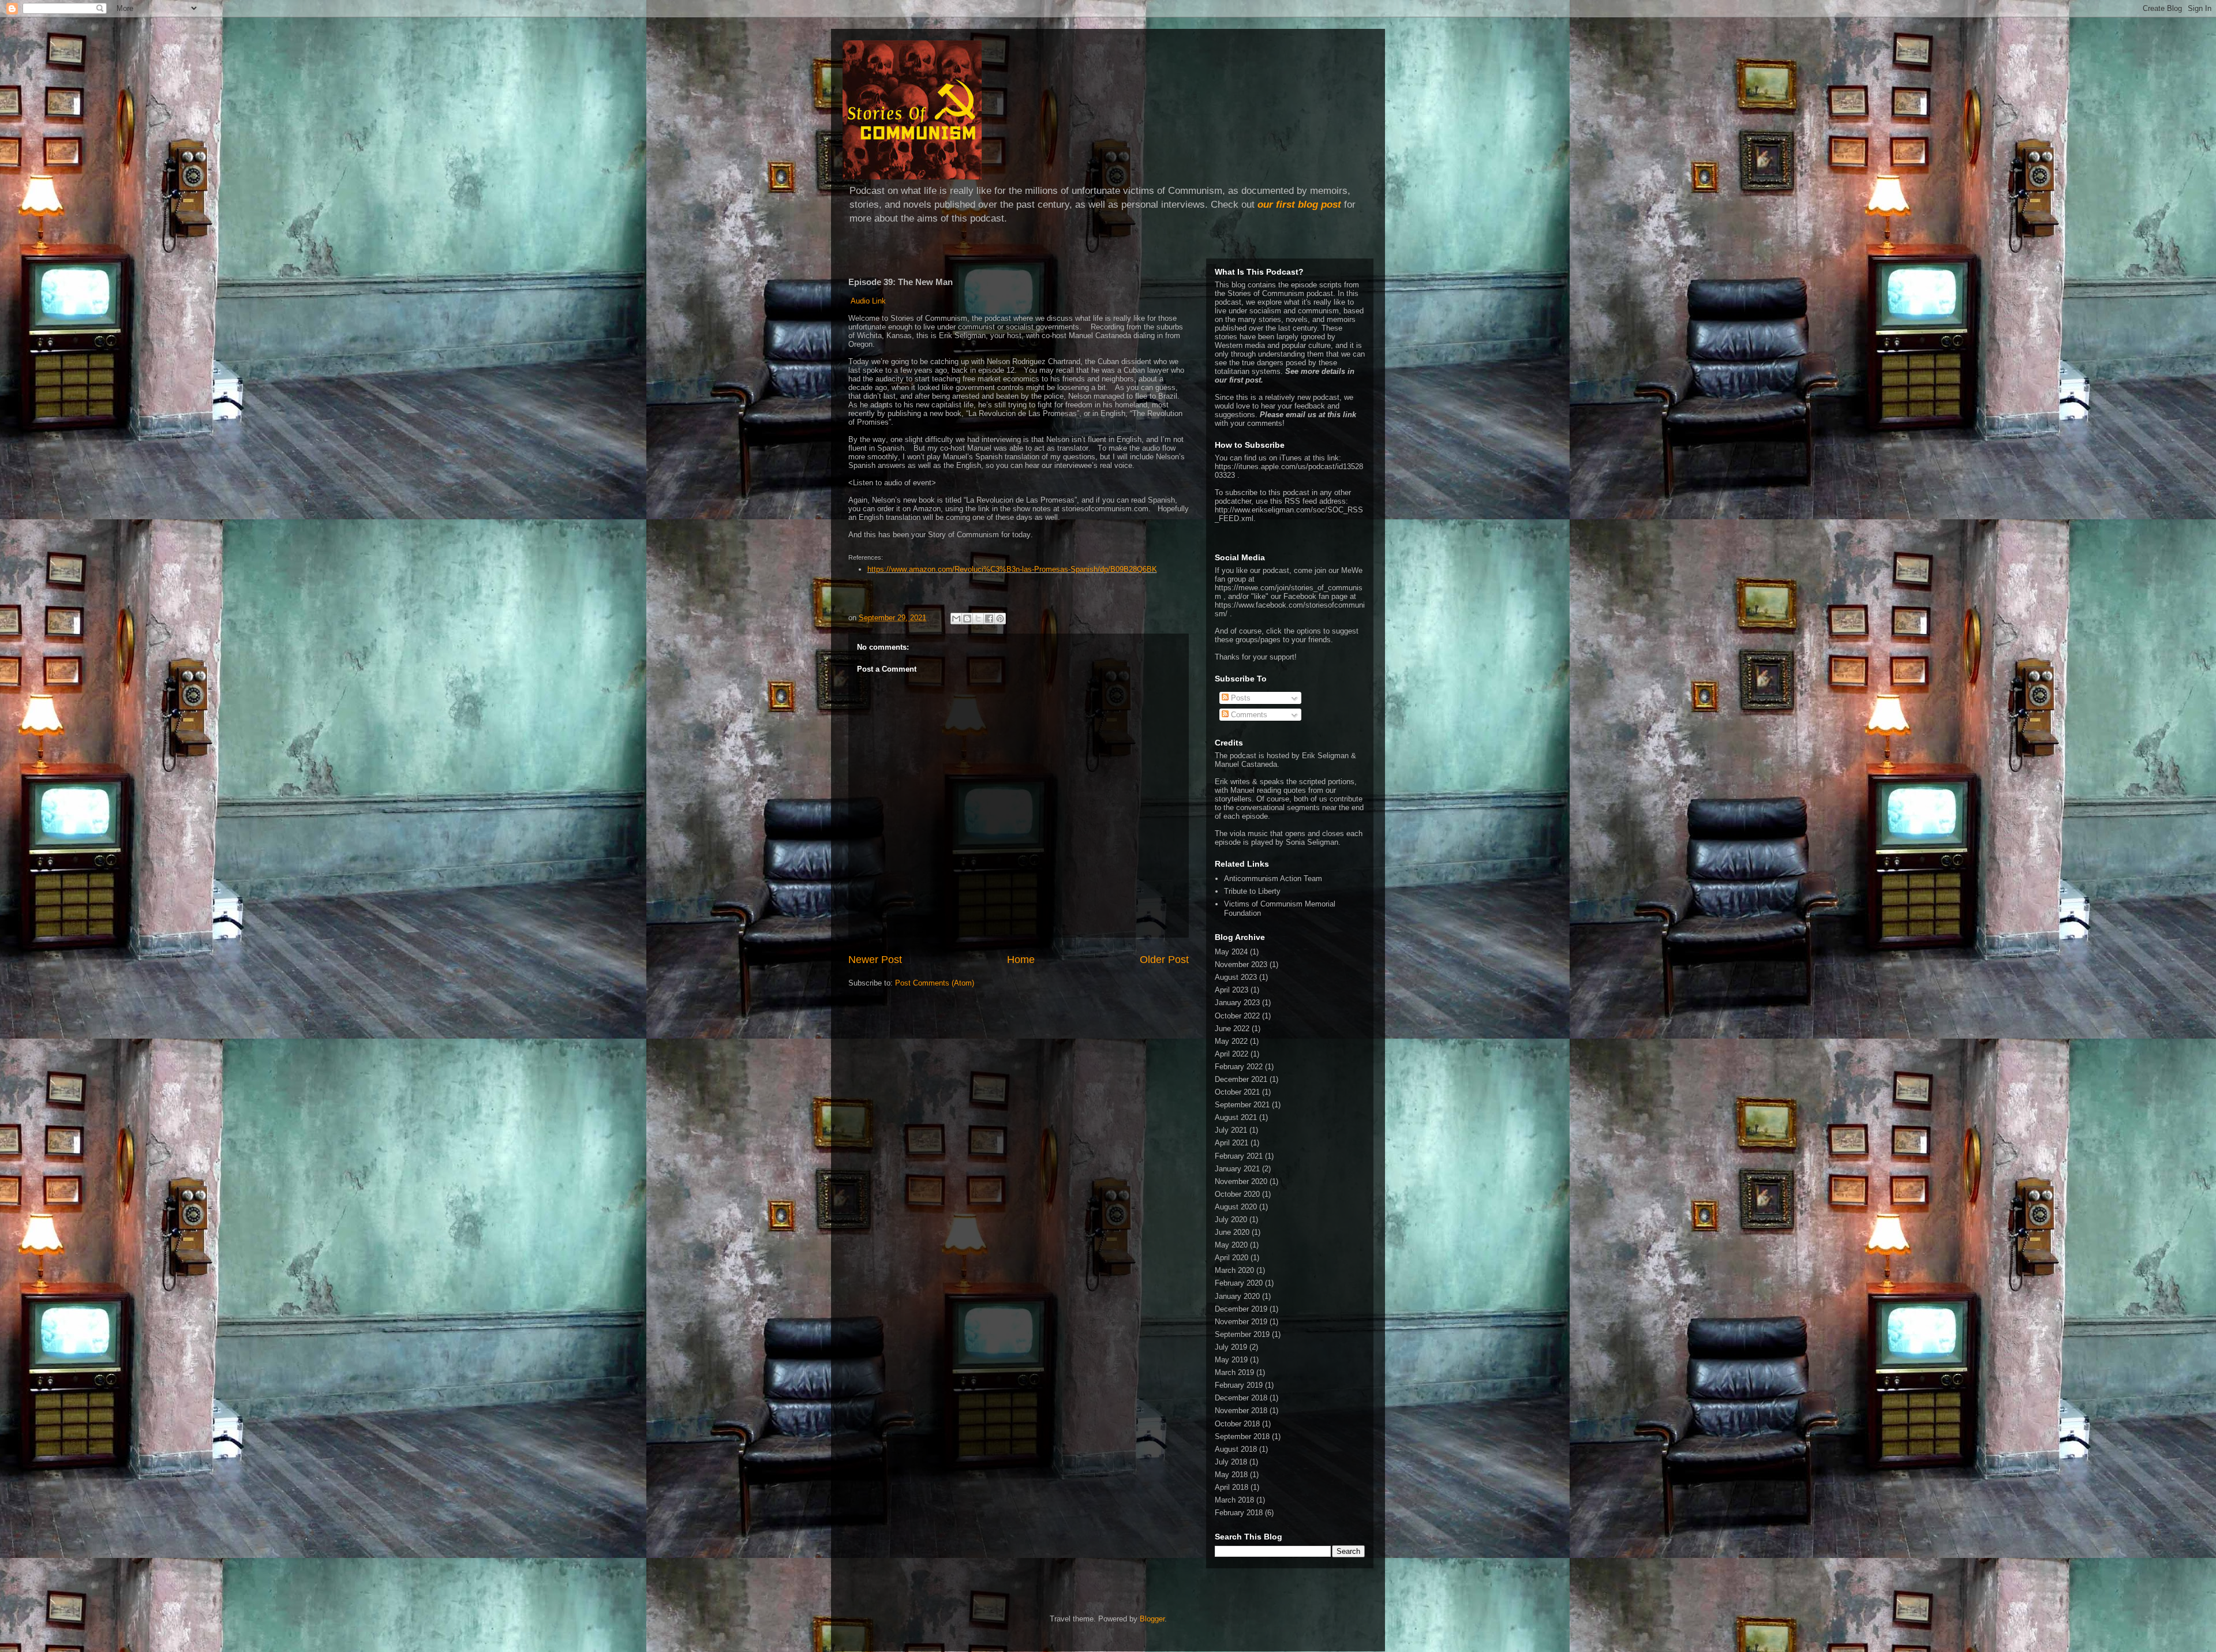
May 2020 (1231, 1245)
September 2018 (1242, 1436)
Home (1021, 960)
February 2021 (1239, 1156)
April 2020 (1231, 1258)
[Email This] (956, 619)
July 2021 (1231, 1130)
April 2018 (1231, 1487)
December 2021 (1241, 1079)
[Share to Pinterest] (1000, 619)
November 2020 (1241, 1181)
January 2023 (1237, 1003)
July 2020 (1231, 1220)
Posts (1240, 698)
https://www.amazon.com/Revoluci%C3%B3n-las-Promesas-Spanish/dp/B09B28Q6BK (1012, 569)
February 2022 (1239, 1067)
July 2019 (1231, 1347)
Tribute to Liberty (1252, 891)
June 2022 (1232, 1029)
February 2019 (1239, 1385)
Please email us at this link (1308, 415)
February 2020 (1239, 1283)
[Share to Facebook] (989, 619)
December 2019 (1241, 1309)
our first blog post (1299, 205)
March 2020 (1234, 1270)
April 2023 (1231, 990)
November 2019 (1241, 1322)
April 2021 (1231, 1143)
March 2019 (1234, 1372)
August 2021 (1236, 1117)
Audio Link (867, 301)
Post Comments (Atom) (935, 983)
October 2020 (1237, 1194)
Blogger (1152, 1619)
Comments (1248, 715)
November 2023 (1241, 964)
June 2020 (1232, 1232)
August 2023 (1236, 977)
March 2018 (1234, 1500)
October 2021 (1237, 1092)
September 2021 (1242, 1105)
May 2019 (1231, 1360)
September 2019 (1242, 1334)
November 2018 (1241, 1411)
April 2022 (1231, 1054)
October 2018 (1237, 1424)
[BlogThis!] (967, 619)
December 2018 (1241, 1398)
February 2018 (1239, 1513)
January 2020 (1237, 1296)
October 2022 (1237, 1016)
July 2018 (1231, 1462)
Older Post (1164, 960)
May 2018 (1231, 1475)
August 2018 (1236, 1449)
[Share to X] (978, 619)
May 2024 (1231, 952)
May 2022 (1231, 1041)
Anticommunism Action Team (1273, 879)
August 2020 (1236, 1207)
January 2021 (1237, 1169)
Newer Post (875, 960)
